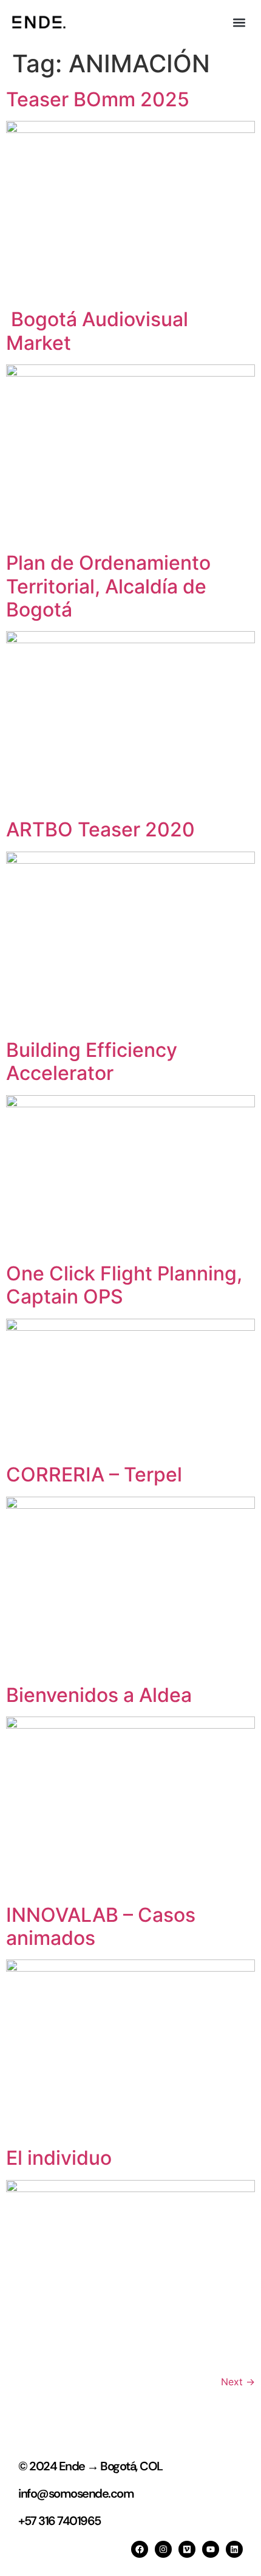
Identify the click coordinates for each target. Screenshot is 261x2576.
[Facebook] (140, 2549)
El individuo (59, 2158)
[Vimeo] (187, 2549)
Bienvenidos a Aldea (99, 1695)
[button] (239, 22)
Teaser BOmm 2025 (98, 99)
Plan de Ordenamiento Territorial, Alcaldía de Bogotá (108, 586)
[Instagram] (163, 2549)
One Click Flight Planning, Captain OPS (124, 1285)
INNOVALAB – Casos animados (101, 1926)
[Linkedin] (234, 2549)
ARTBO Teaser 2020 (100, 829)
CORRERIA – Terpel (94, 1474)
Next (238, 2382)
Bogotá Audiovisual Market (97, 331)
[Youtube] (211, 2549)
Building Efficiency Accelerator (92, 1061)
